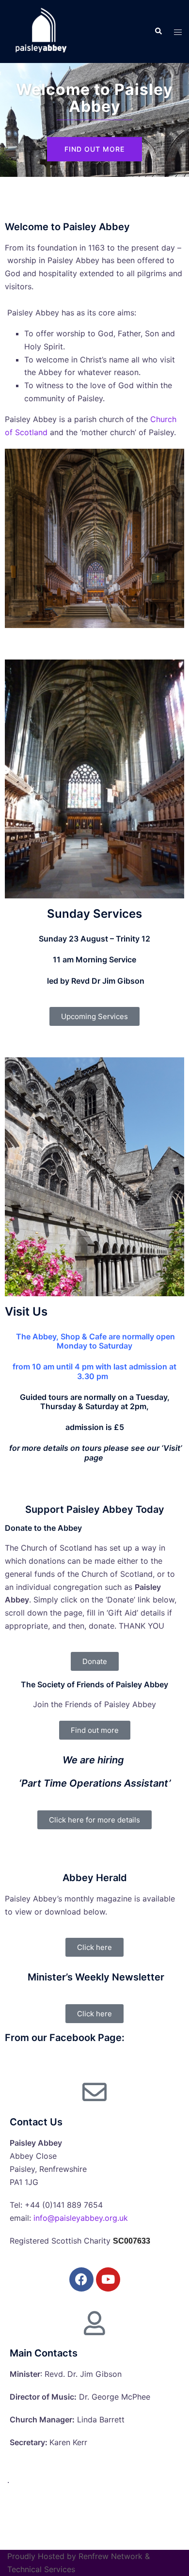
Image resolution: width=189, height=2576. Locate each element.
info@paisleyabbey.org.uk (81, 2218)
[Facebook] (81, 2279)
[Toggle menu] (178, 32)
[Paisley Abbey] (40, 31)
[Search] (158, 31)
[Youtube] (108, 2279)
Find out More (94, 149)
